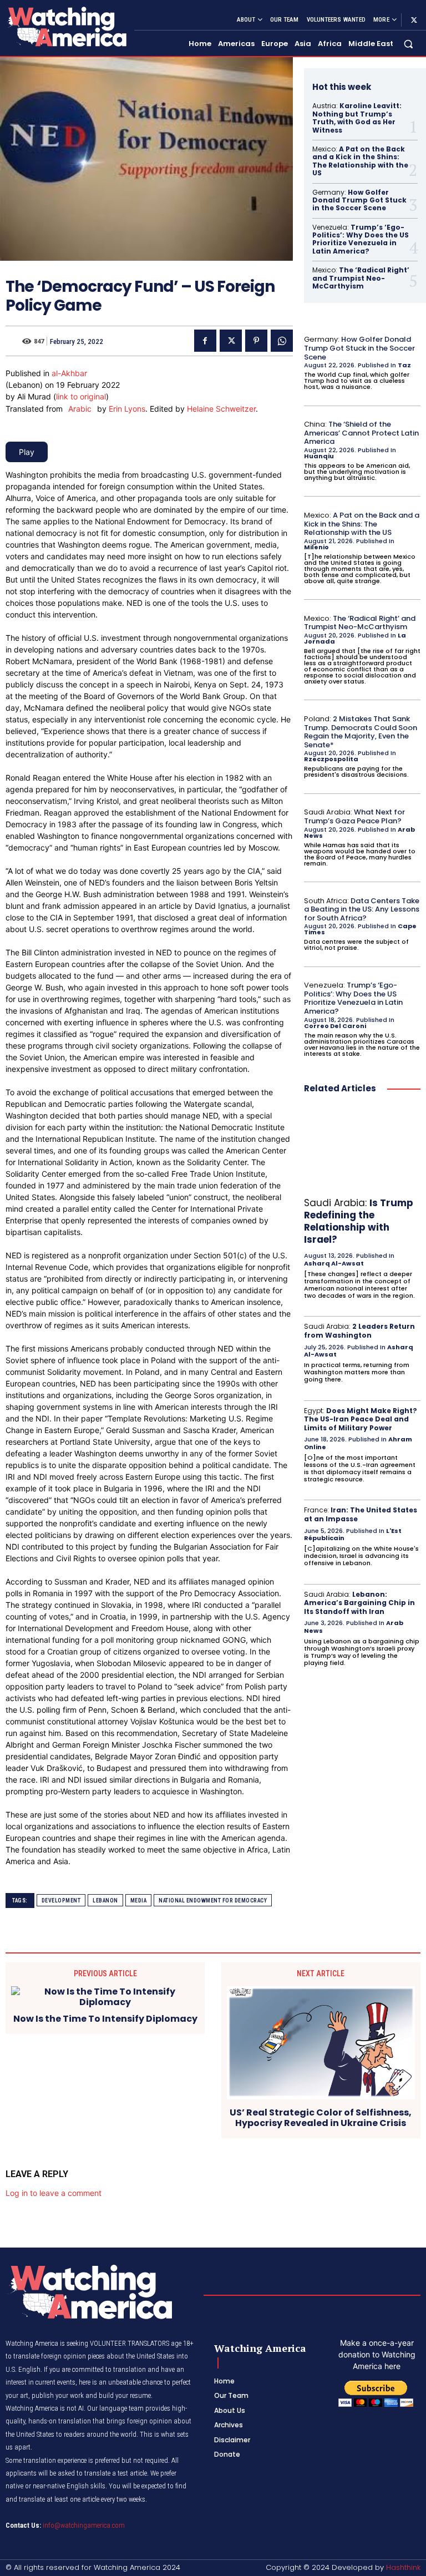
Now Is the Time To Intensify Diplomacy (105, 2019)
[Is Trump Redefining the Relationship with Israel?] (362, 1148)
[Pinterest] (256, 341)
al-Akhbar (69, 373)
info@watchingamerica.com (84, 2525)
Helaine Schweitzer (221, 409)
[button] (409, 44)
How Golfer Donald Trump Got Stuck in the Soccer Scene (359, 200)
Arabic (80, 409)
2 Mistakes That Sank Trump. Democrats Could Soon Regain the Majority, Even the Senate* (361, 732)
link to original (81, 396)
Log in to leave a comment (54, 2193)
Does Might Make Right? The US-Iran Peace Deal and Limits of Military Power (361, 1419)
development (61, 1901)
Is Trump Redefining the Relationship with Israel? (359, 1221)
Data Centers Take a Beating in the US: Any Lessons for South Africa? (362, 909)
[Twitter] (414, 20)
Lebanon (105, 1901)
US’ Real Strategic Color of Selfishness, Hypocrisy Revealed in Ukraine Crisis (321, 2118)
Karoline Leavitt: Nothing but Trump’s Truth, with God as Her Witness (357, 118)
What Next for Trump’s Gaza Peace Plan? (354, 816)
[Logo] (65, 26)
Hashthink (403, 2567)
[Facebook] (205, 341)
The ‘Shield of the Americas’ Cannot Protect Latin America (361, 433)
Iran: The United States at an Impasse (361, 1514)
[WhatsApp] (282, 341)
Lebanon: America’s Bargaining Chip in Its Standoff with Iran (359, 1603)
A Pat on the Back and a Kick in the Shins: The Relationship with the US (360, 161)
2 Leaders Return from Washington (359, 1331)
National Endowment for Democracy (213, 1901)
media (139, 1901)
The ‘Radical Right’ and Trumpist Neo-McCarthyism (361, 278)
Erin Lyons (127, 409)
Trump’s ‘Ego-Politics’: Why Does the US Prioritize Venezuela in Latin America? (361, 239)
